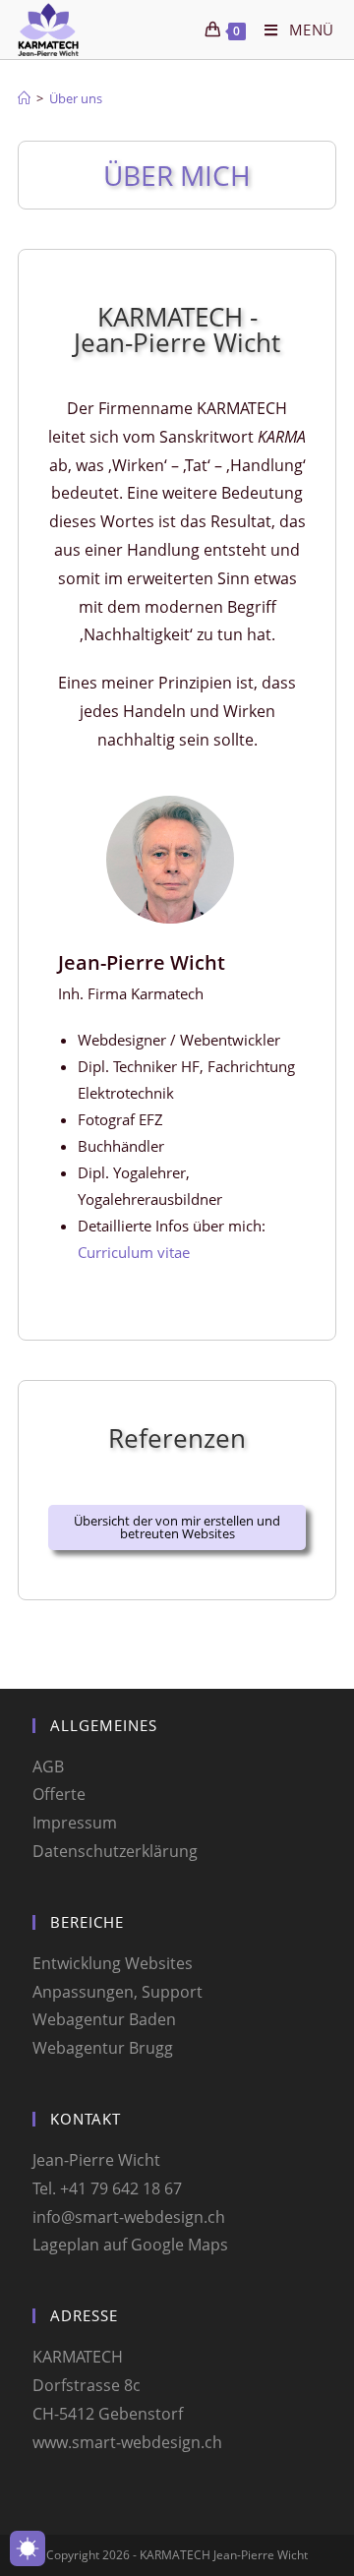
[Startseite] (24, 98)
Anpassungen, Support (118, 1992)
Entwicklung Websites (113, 1963)
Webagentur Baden (104, 2019)
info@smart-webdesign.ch (129, 2217)
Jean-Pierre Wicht (96, 2160)
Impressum (75, 1823)
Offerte (59, 1794)
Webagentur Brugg (103, 2048)
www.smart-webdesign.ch (127, 2442)
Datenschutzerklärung (115, 1851)
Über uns (76, 98)
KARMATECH (78, 2357)
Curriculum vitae (134, 1252)
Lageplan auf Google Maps (130, 2245)
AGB (48, 1767)
